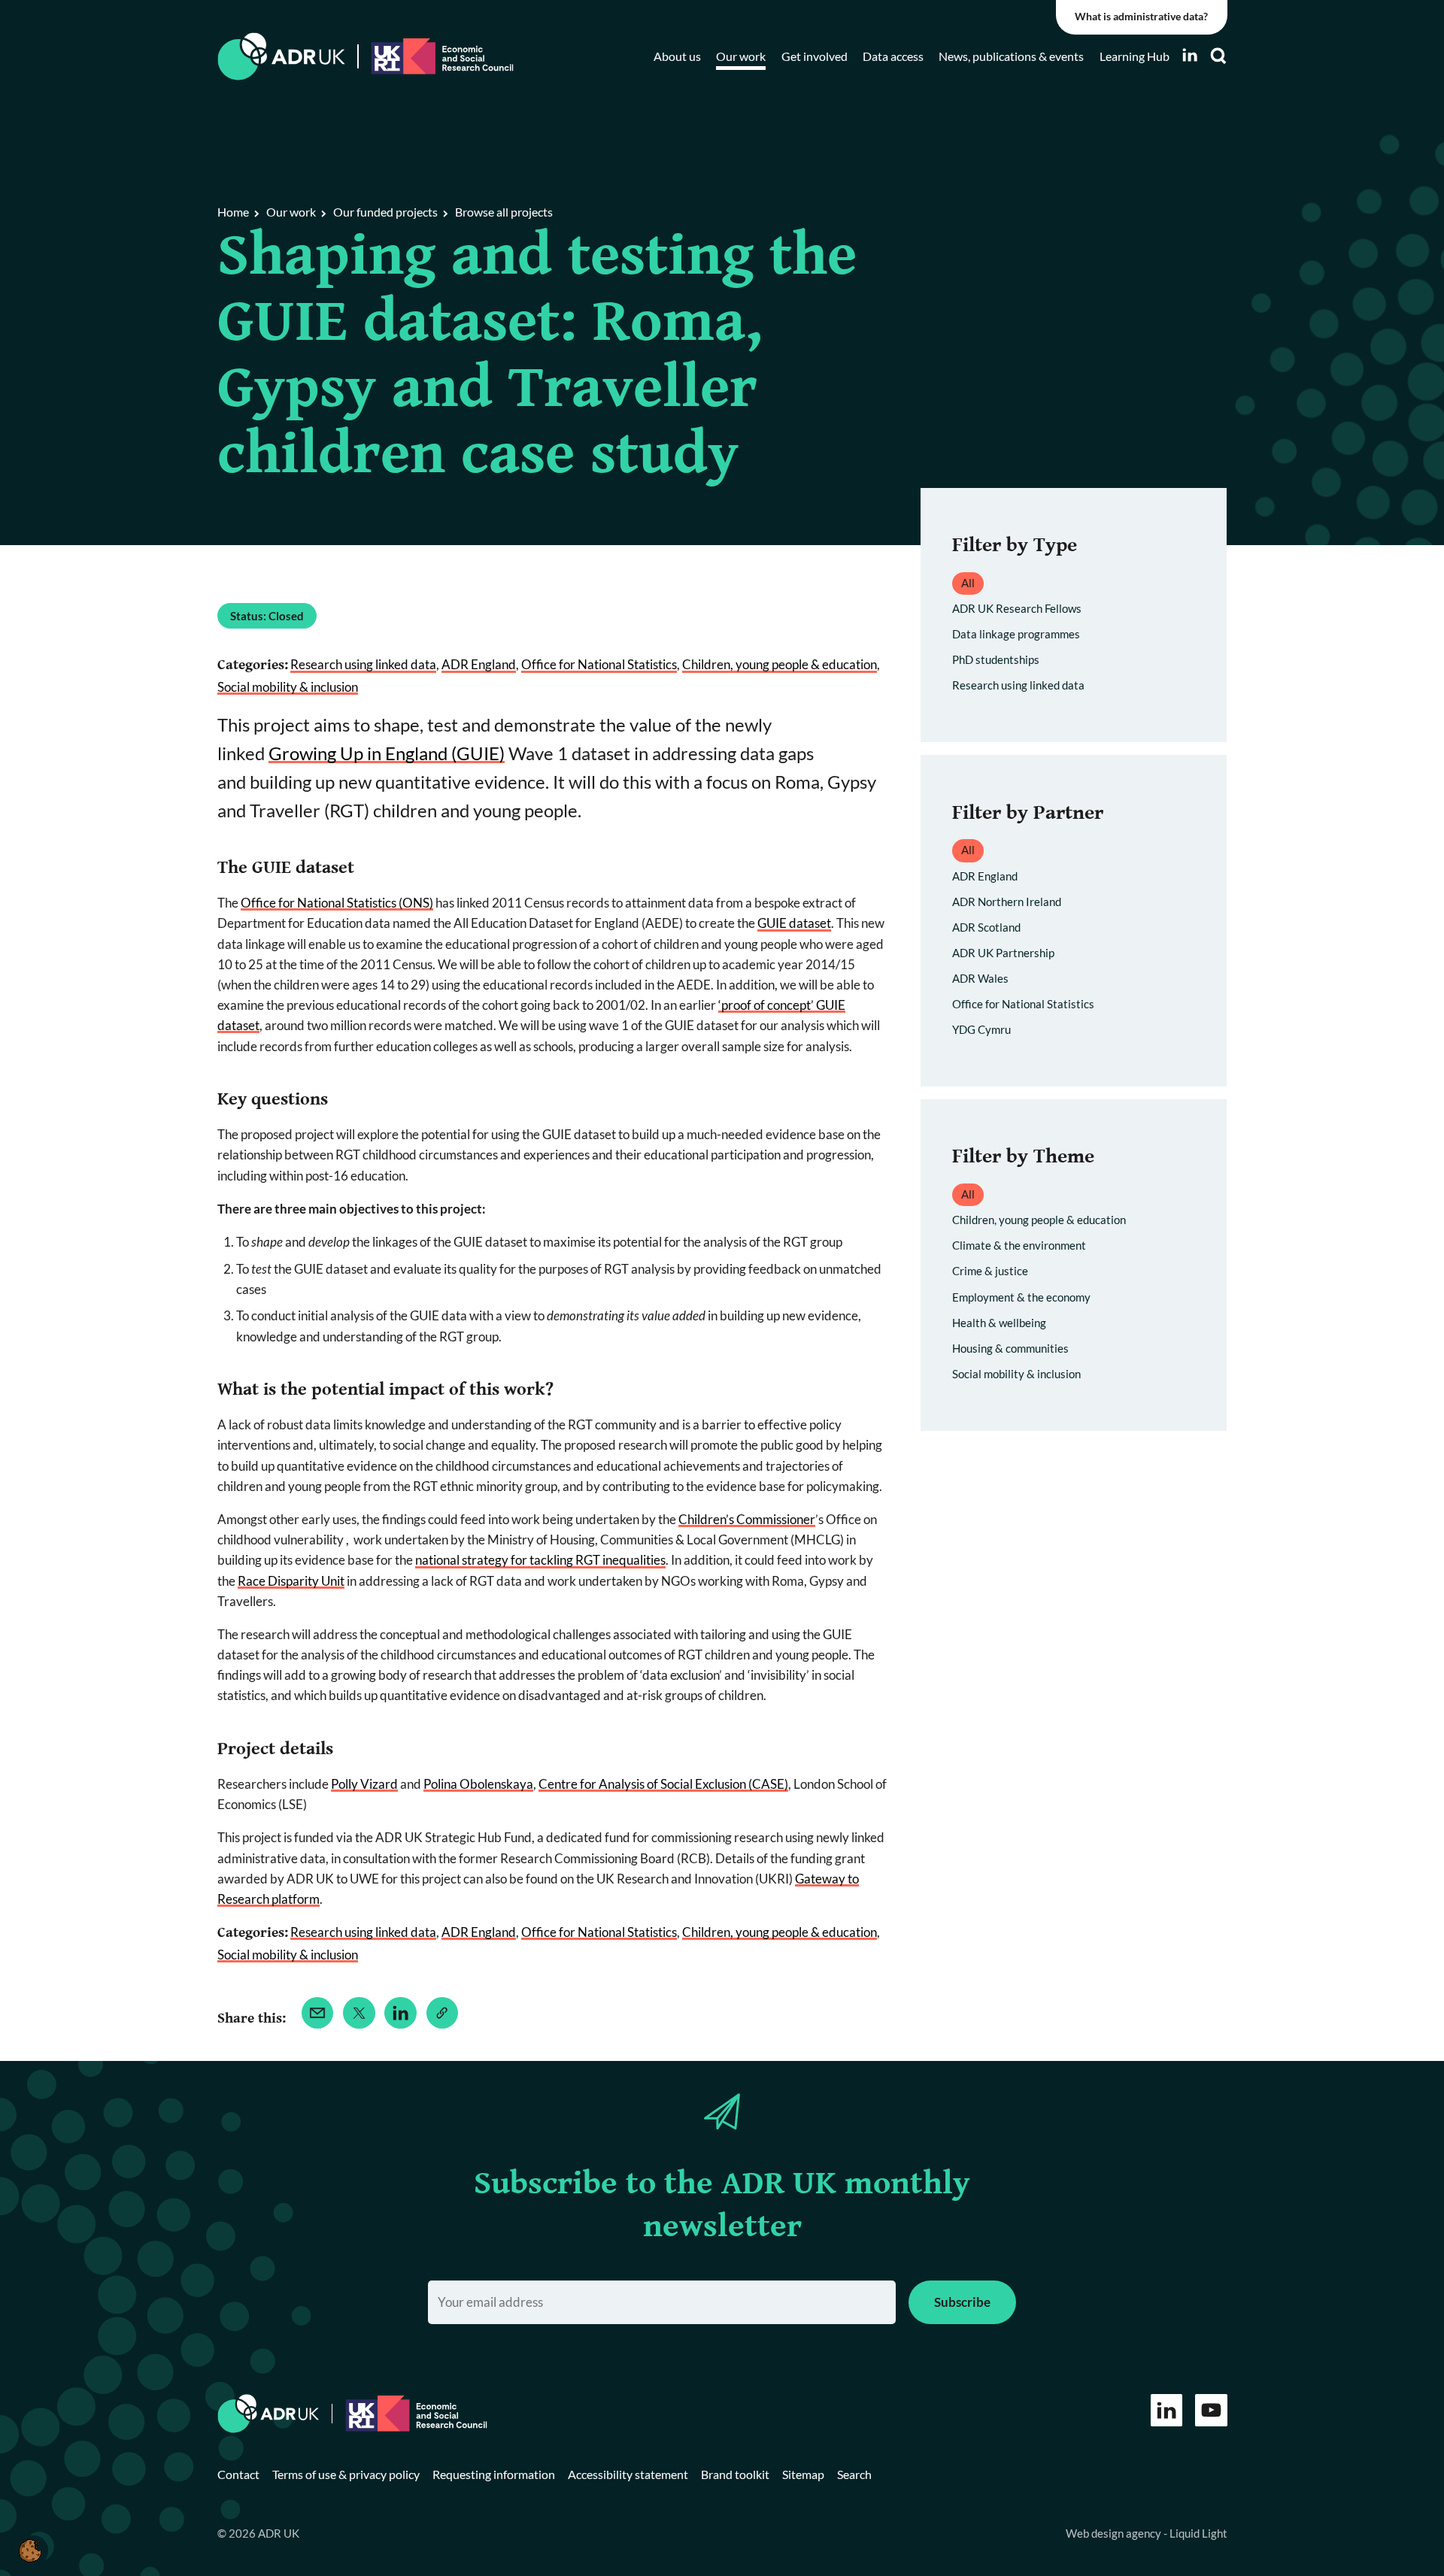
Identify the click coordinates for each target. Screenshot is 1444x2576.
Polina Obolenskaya (478, 1784)
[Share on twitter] (359, 2013)
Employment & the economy (1021, 1297)
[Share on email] (318, 2013)
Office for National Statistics (599, 664)
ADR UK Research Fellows (1017, 608)
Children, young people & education (780, 664)
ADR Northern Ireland (1007, 902)
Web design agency (1115, 2533)
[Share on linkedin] (400, 2013)
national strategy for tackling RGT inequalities (540, 1560)
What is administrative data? (1141, 17)
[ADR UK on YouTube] (1211, 2410)
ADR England (479, 664)
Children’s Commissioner (747, 1519)
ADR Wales (980, 978)
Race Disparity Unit (291, 1581)
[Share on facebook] (443, 2013)
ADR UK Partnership (1003, 953)
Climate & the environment (1019, 1245)
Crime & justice (990, 1271)
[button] (30, 2550)
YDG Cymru (981, 1029)
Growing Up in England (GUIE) (387, 753)
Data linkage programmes (1016, 634)
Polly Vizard (364, 1784)
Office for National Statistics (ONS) (337, 903)
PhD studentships (996, 659)
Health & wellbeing (999, 1323)
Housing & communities (1010, 1348)
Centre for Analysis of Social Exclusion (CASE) (663, 1784)
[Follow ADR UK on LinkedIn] (1190, 55)
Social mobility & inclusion (288, 687)
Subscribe (962, 2302)
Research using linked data (363, 664)
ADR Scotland (986, 927)
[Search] (1218, 56)
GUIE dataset (794, 923)
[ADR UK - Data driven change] (282, 57)
